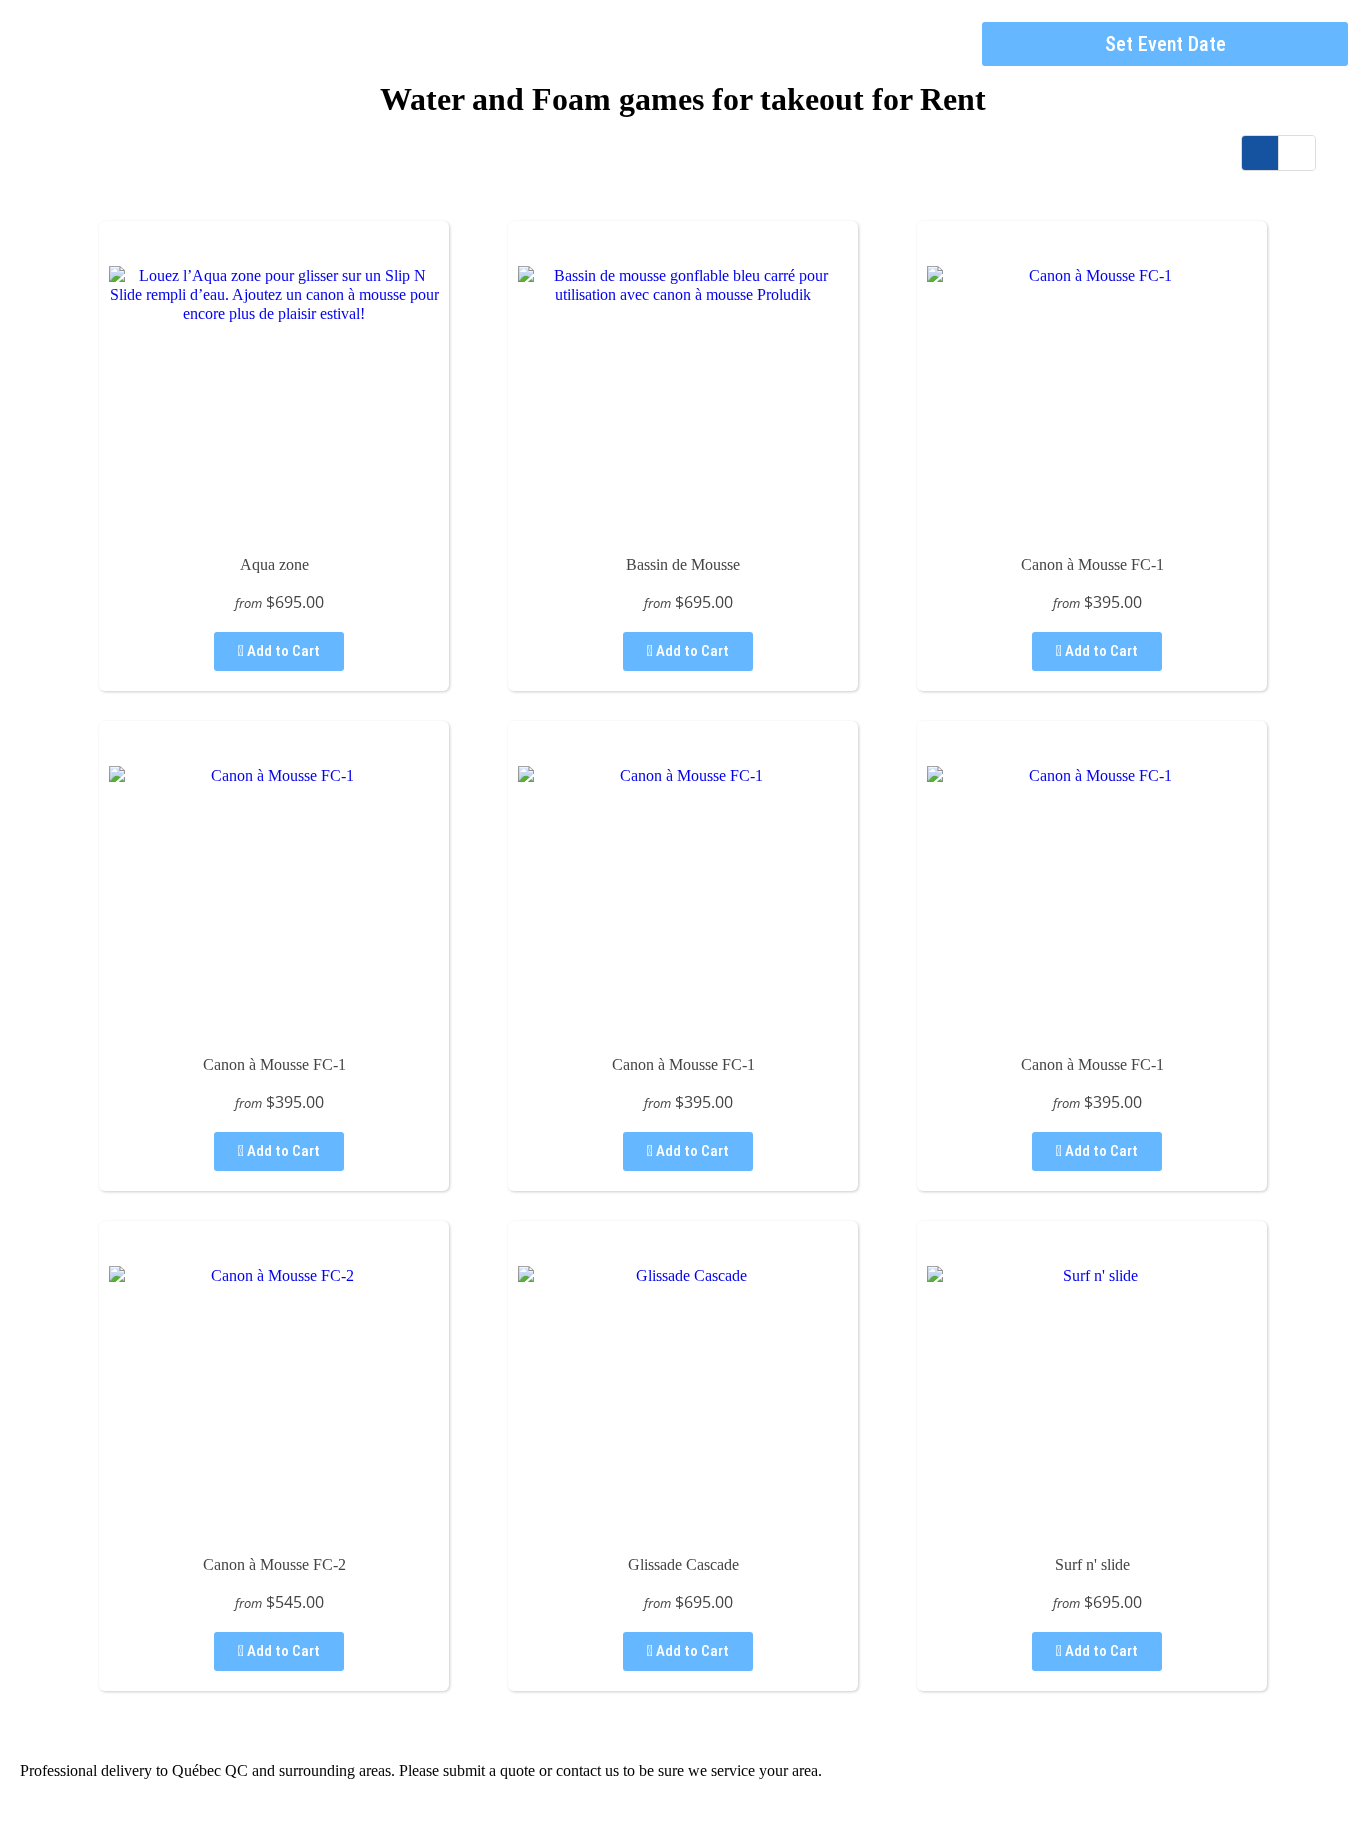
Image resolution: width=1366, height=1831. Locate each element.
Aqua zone (274, 564)
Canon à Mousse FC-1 (1092, 564)
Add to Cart (282, 651)
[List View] (1297, 153)
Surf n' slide (1092, 1564)
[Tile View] (1260, 153)
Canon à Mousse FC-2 (274, 1564)
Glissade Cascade (683, 1564)
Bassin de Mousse (683, 564)
